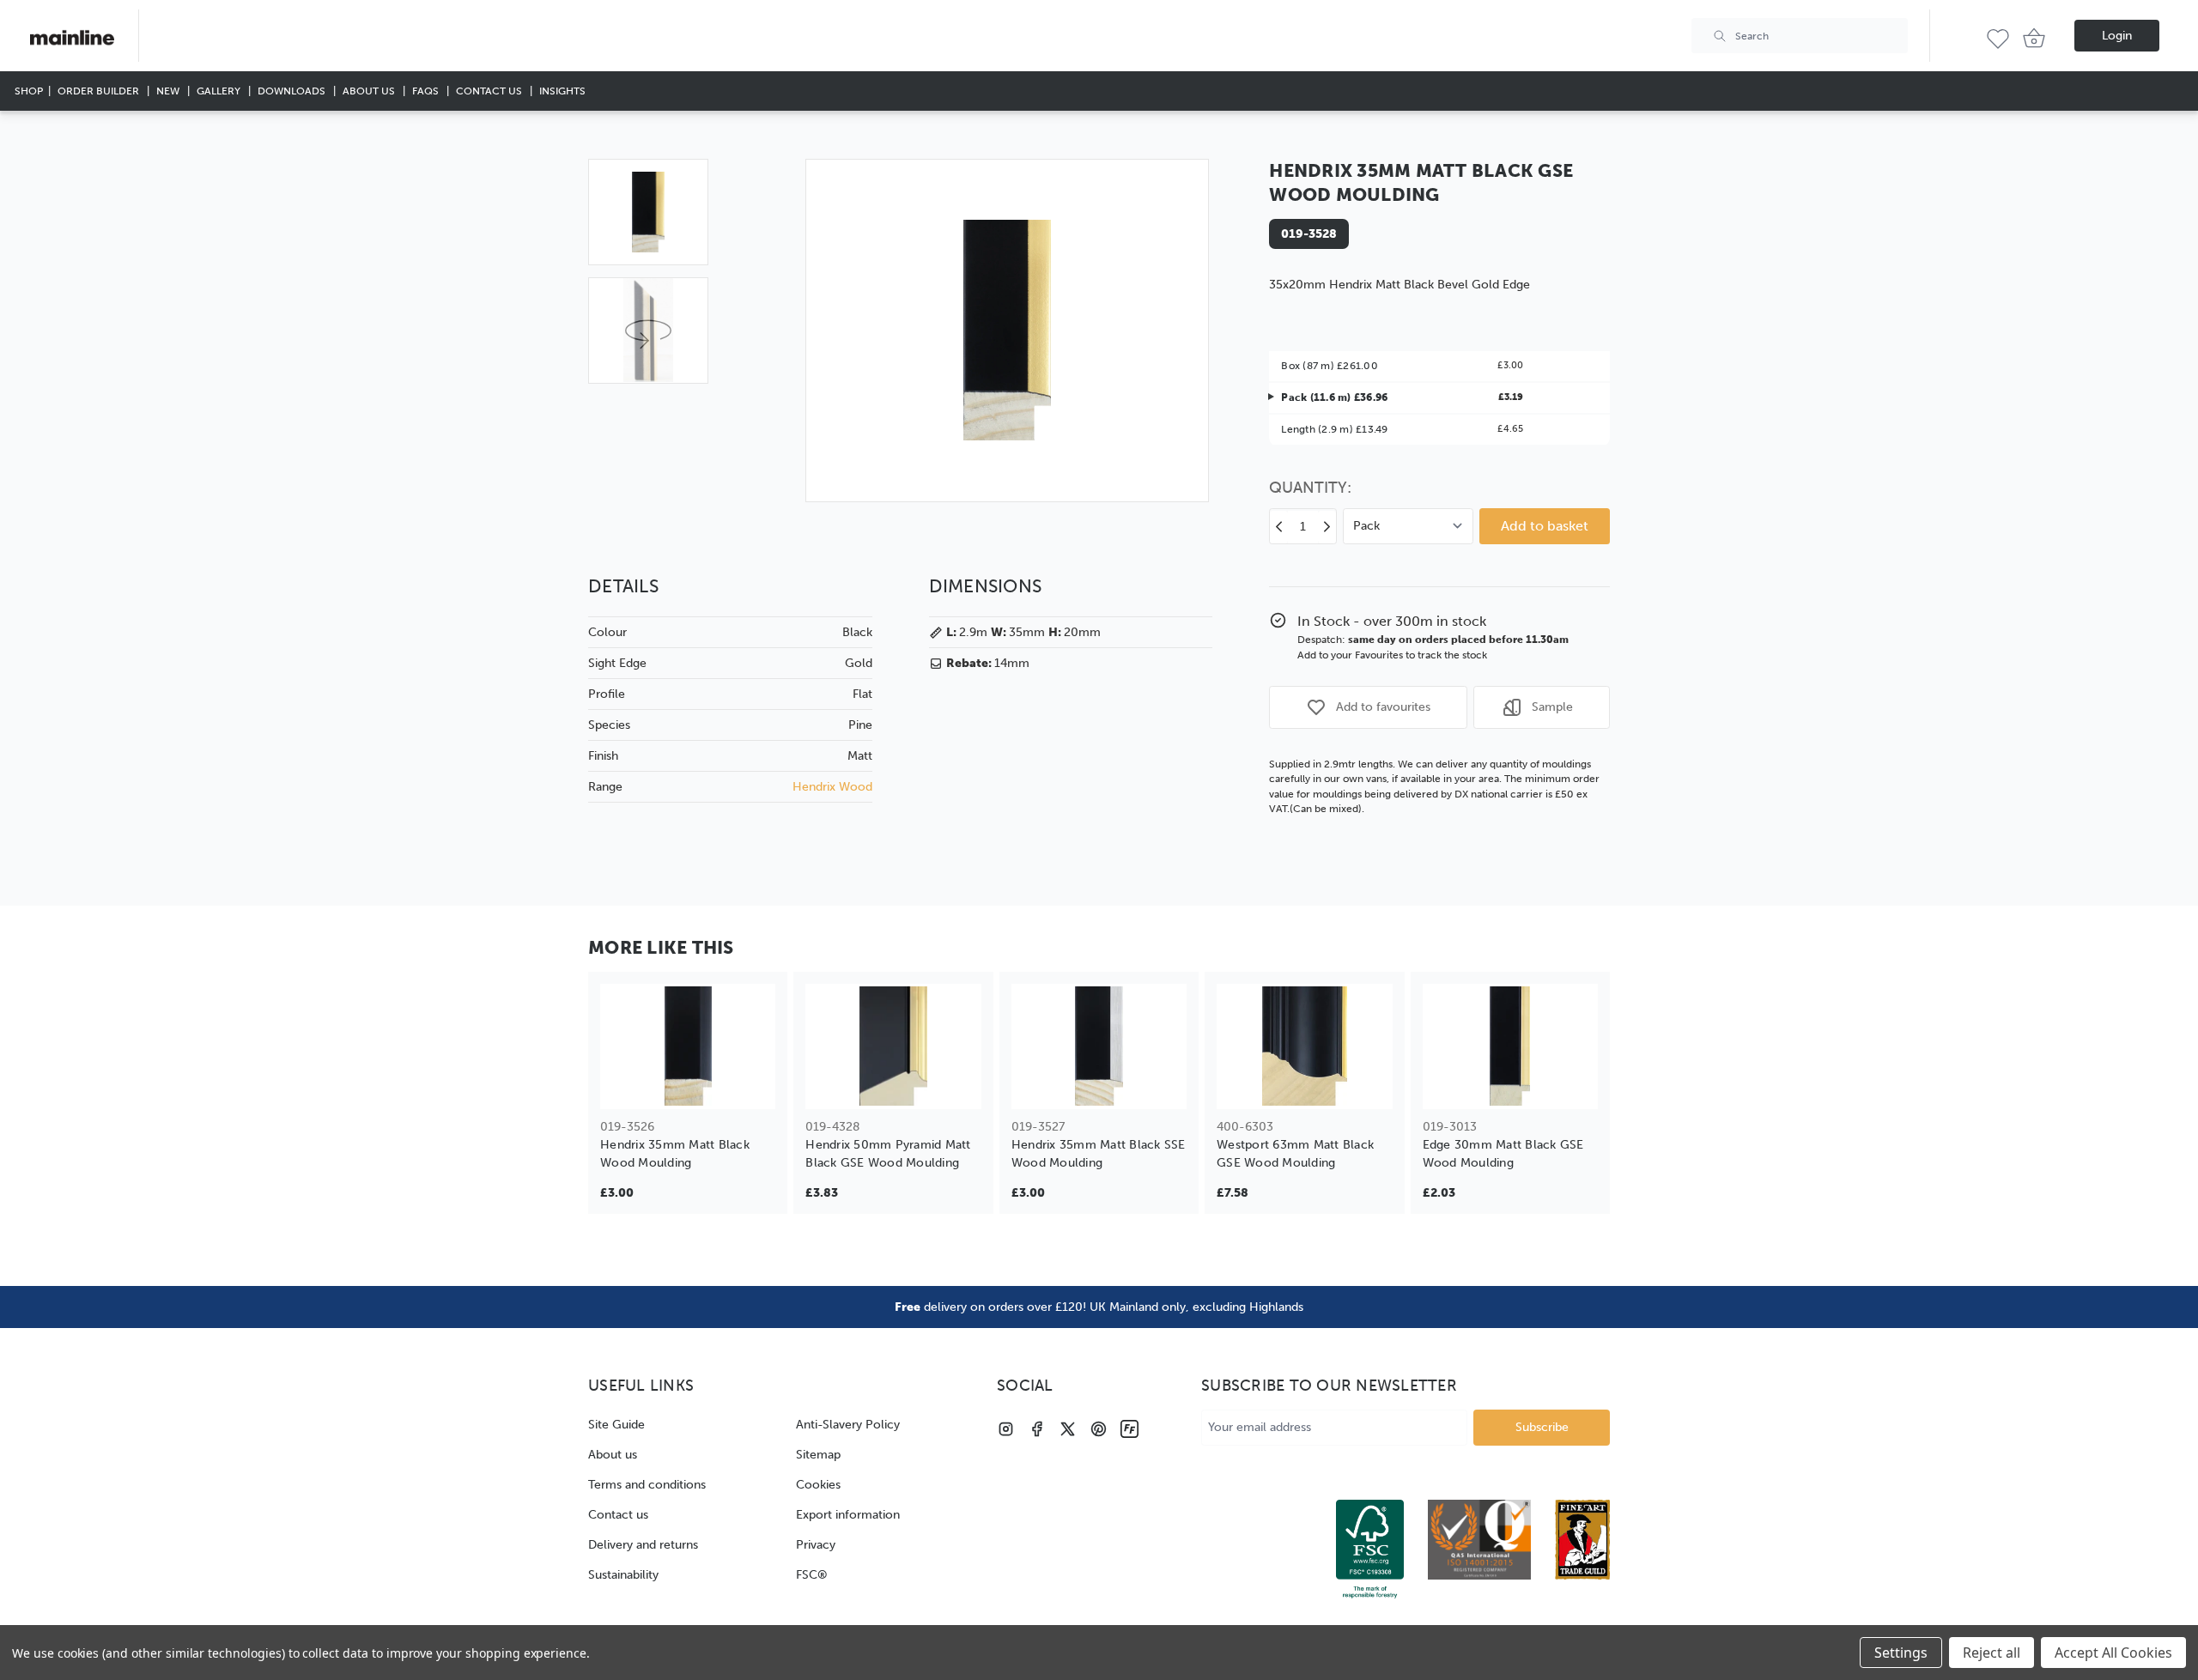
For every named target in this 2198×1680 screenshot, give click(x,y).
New (169, 91)
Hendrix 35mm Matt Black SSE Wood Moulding (1099, 1154)
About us (613, 1455)
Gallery (220, 91)
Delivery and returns (643, 1545)
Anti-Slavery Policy (848, 1425)
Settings (1901, 1653)
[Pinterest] (1099, 1429)
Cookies (818, 1485)
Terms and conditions (647, 1485)
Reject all (1992, 1653)
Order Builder (100, 91)
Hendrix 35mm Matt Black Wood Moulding (675, 1154)
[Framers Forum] (1129, 1429)
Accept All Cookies (2113, 1653)
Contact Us (490, 91)
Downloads (293, 91)
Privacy (816, 1545)
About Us (370, 91)
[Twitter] (1068, 1429)
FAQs (427, 91)
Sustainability (623, 1575)
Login (2117, 36)
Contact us (618, 1515)
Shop (29, 91)
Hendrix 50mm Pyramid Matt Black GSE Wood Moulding (888, 1154)
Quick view (688, 1085)
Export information (848, 1515)
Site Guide (616, 1425)
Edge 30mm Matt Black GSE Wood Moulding (1503, 1154)
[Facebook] (1037, 1429)
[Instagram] (1006, 1429)
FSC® (812, 1575)
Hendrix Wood (832, 787)
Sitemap (818, 1455)
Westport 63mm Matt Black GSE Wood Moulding (1295, 1154)
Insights (562, 91)
